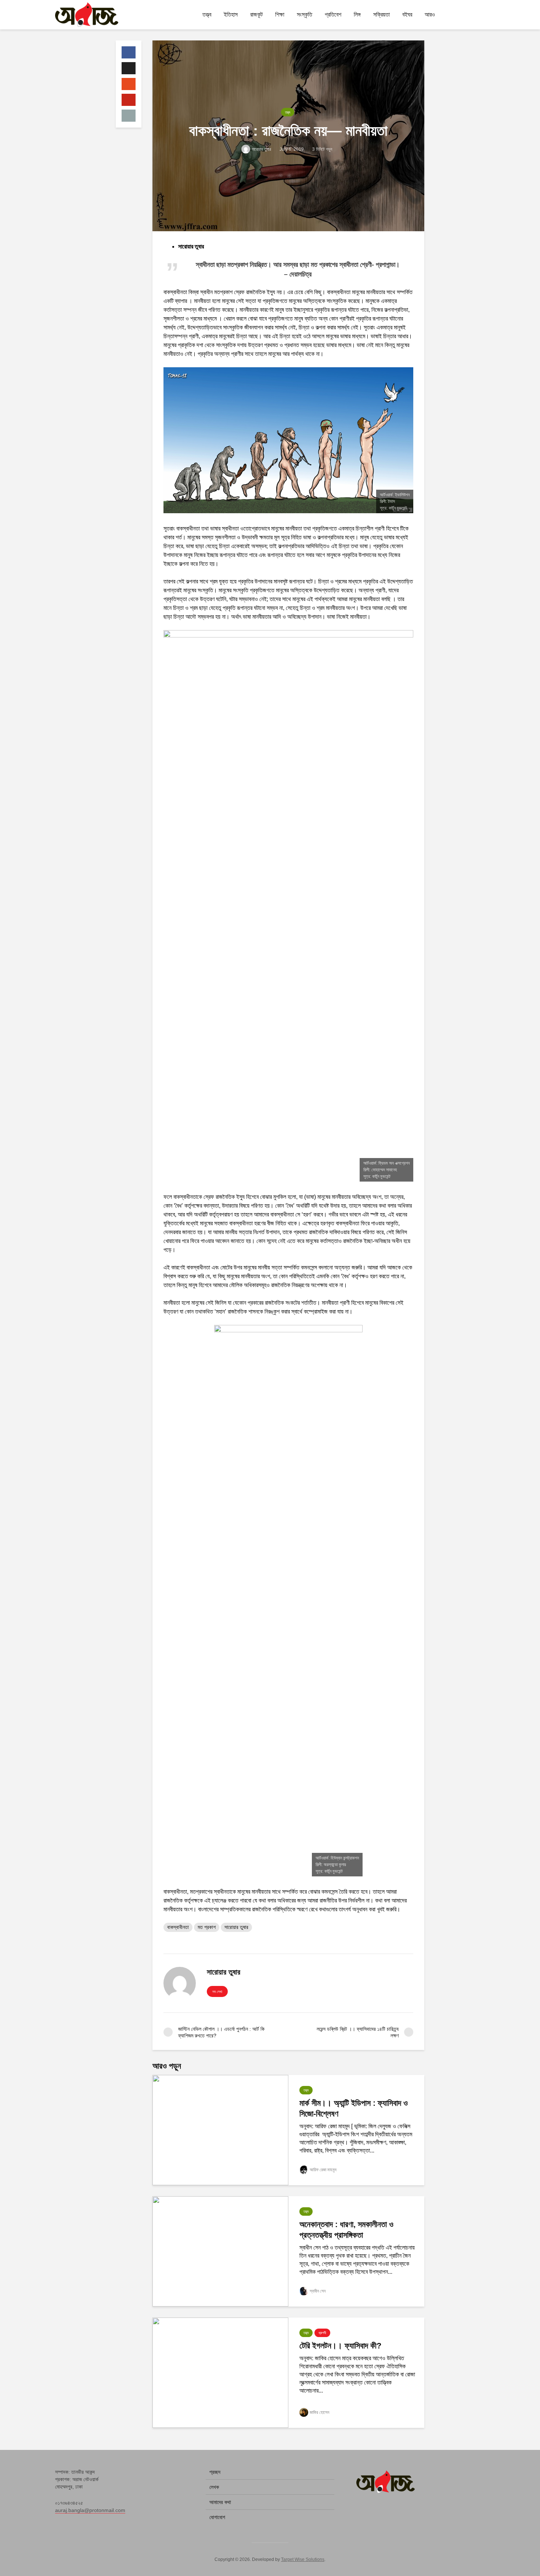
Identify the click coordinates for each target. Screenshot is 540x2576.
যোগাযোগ (217, 2517)
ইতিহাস (231, 15)
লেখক (214, 2487)
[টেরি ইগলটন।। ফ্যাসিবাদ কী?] (220, 2373)
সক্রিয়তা (381, 15)
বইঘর (407, 15)
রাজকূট (256, 15)
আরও (430, 15)
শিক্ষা (280, 15)
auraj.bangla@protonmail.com (90, 2510)
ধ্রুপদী (322, 2333)
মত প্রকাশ (207, 1927)
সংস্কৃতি (305, 15)
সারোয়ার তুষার (261, 149)
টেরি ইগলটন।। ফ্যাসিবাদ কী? (340, 2346)
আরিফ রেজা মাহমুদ (323, 2170)
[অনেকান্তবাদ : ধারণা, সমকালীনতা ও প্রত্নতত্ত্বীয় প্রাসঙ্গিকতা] (220, 2251)
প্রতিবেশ (333, 15)
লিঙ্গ (357, 15)
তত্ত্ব (207, 15)
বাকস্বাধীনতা (178, 1927)
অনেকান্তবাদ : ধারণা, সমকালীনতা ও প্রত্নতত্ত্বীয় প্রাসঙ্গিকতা (346, 2230)
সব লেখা (217, 1992)
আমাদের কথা (220, 2502)
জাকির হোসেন (319, 2412)
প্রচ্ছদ (215, 2472)
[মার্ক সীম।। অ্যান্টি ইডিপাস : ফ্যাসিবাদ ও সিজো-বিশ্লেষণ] (220, 2130)
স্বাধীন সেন (318, 2291)
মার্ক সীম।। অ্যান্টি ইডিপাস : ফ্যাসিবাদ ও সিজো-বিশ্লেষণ (354, 2108)
